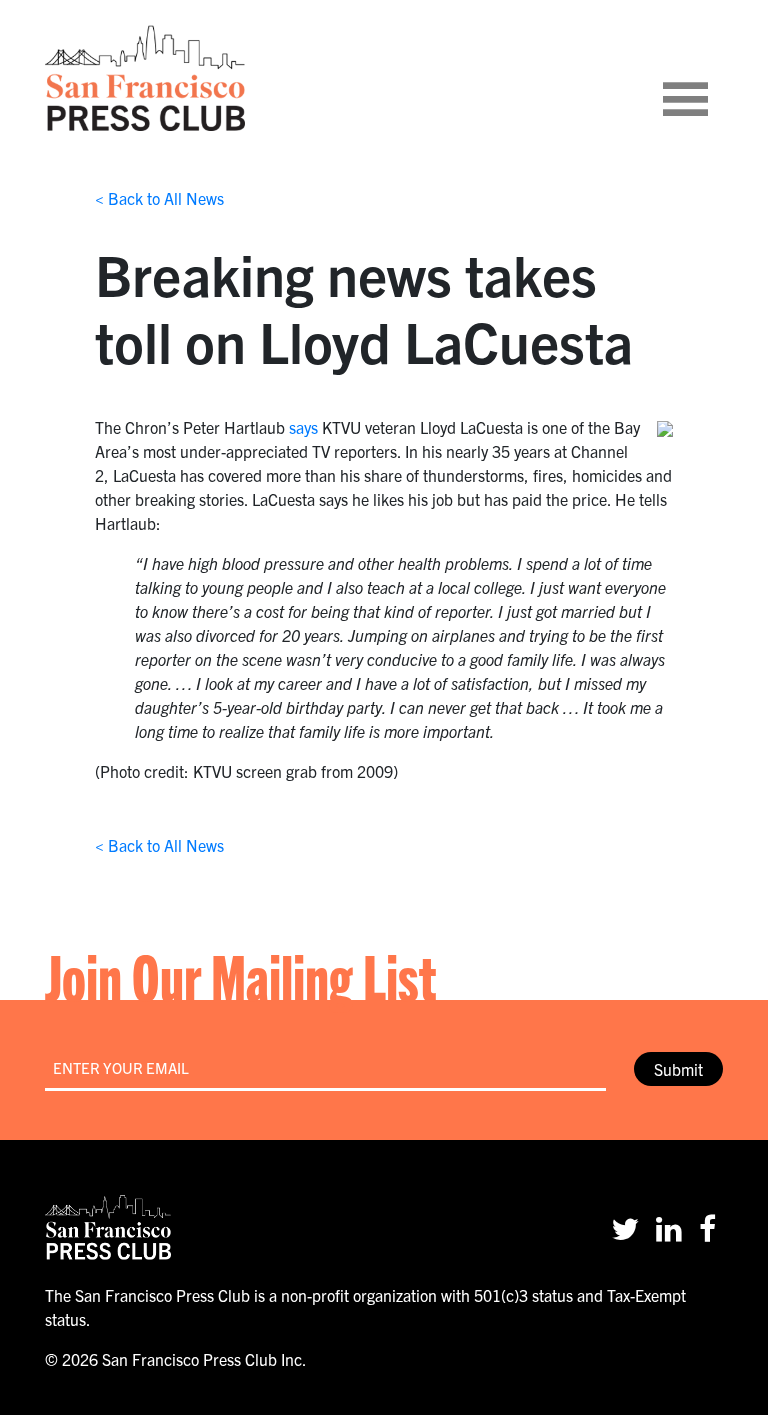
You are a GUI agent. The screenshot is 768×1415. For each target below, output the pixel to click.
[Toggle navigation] (710, 78)
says (303, 427)
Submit (678, 1069)
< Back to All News (159, 198)
